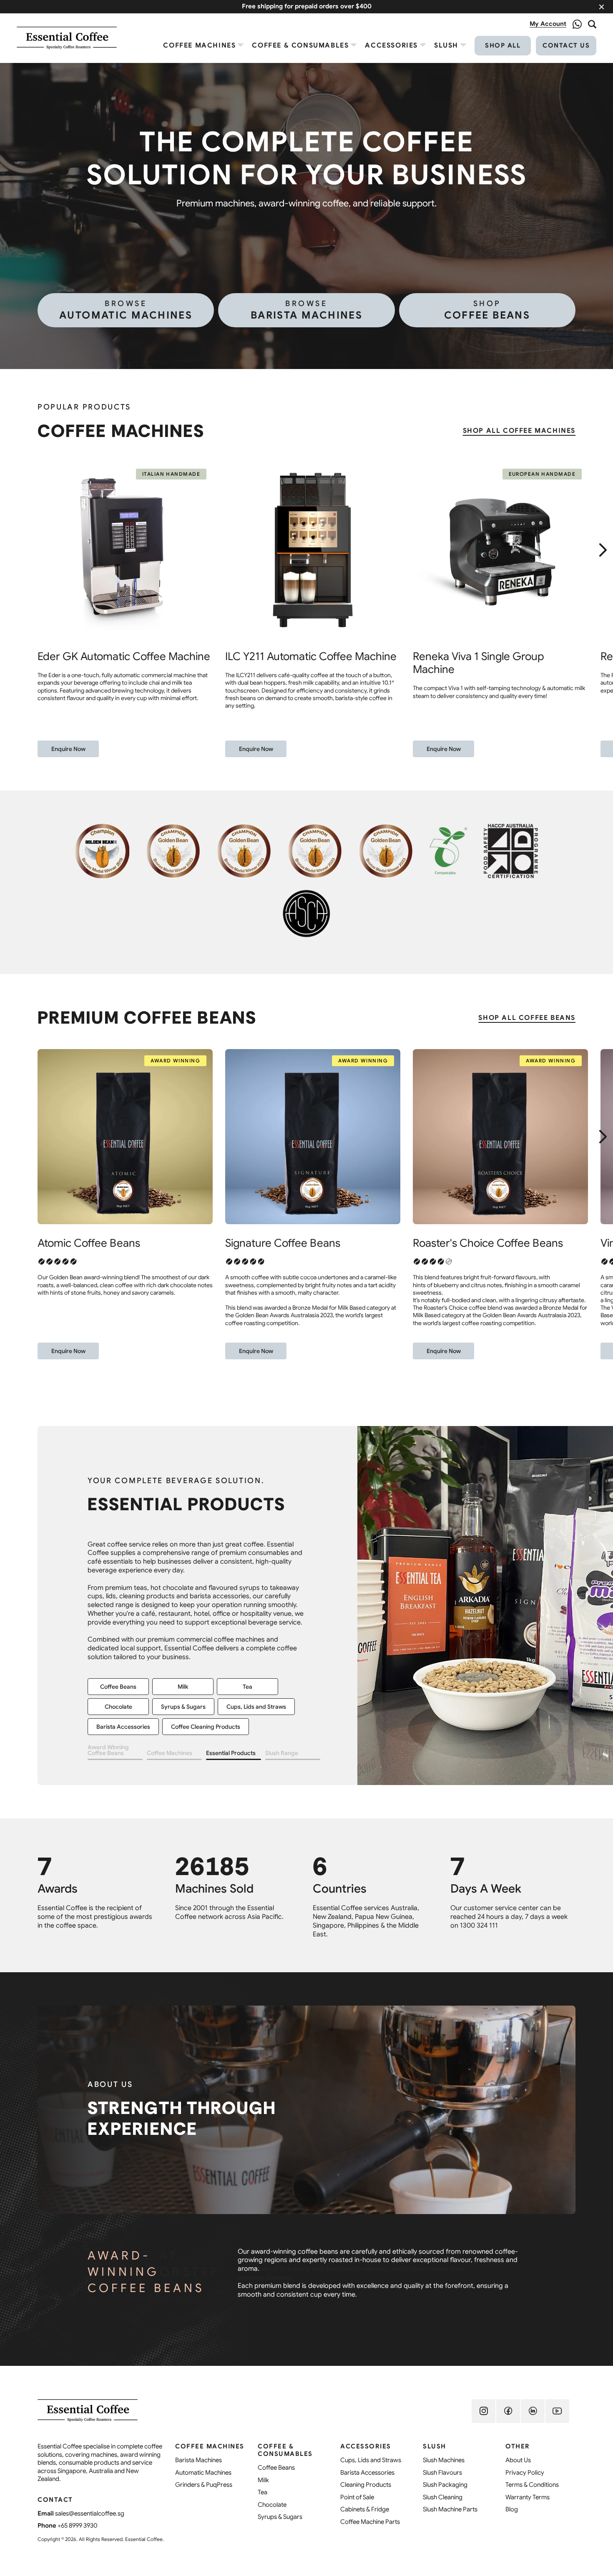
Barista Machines (306, 310)
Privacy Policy (525, 2473)
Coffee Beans (487, 310)
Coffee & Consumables (300, 45)
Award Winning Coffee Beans (108, 1750)
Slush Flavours (183, 1634)
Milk (263, 2480)
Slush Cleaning (443, 2497)
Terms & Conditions (532, 2485)
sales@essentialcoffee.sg (90, 2513)
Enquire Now (68, 749)
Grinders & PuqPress (204, 2485)
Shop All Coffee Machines (519, 431)
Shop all (503, 45)
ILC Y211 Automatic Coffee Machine (311, 656)
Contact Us (566, 45)
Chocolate (272, 2505)
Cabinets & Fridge (121, 1674)
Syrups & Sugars (280, 2517)
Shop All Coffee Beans (527, 1018)
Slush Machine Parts (209, 1654)
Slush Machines (118, 1634)
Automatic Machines (126, 310)
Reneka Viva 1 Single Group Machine (479, 663)
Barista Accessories (367, 2473)
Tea (263, 2492)
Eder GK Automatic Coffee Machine (124, 656)
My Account (548, 24)
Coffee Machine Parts (370, 2522)
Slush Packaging (247, 1634)
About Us (518, 2460)
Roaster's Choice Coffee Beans (488, 1243)
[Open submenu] (241, 45)
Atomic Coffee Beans (89, 1243)
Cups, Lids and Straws (371, 2460)
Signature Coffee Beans (283, 1243)
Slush (446, 45)
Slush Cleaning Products (129, 1654)
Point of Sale (357, 2497)
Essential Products (231, 1753)
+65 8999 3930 (78, 2526)
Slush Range (282, 1753)
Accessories (391, 45)
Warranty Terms (528, 2497)
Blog (512, 2509)
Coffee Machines (199, 45)
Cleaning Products (366, 2485)
